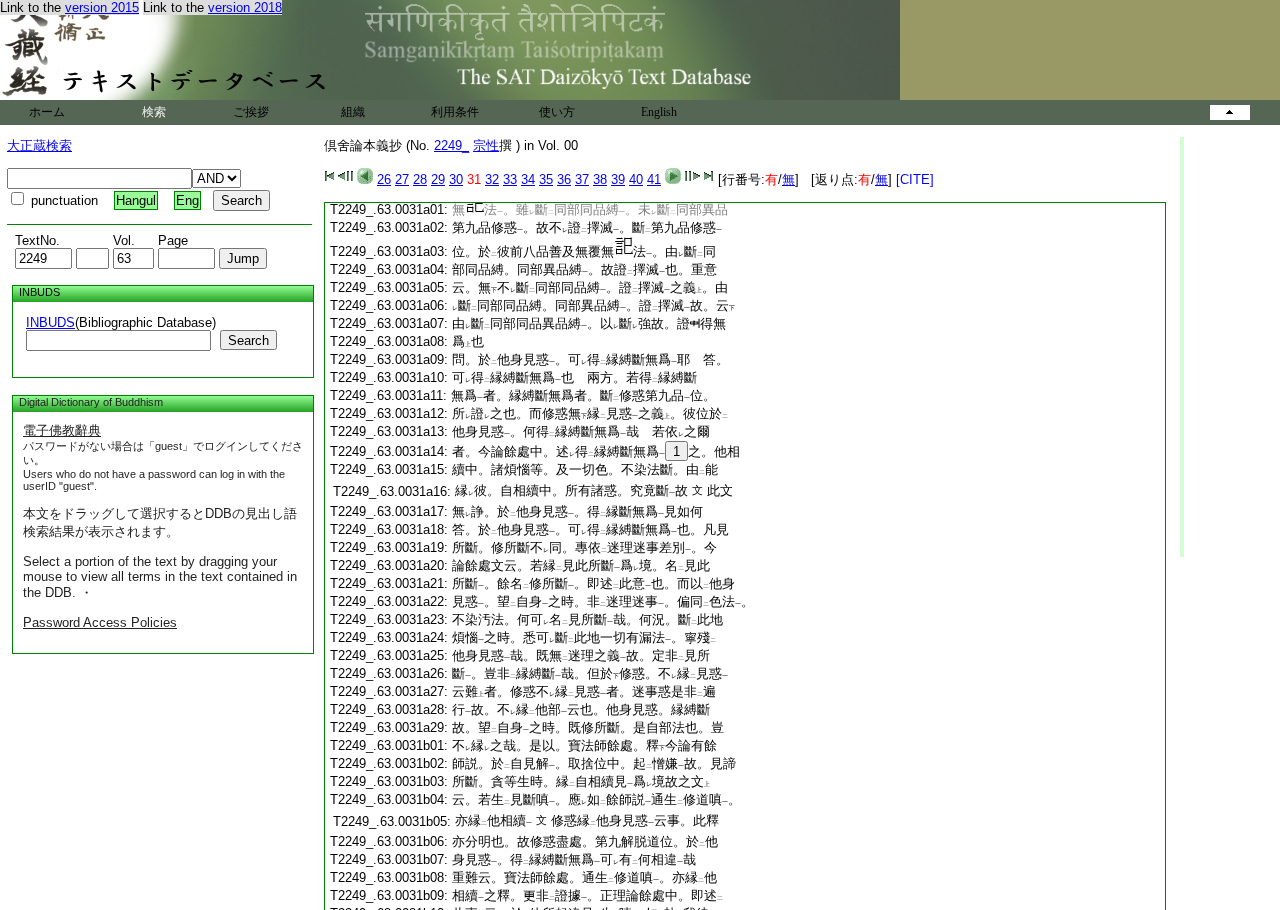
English (659, 112)
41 (654, 179)
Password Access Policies (100, 622)
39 (618, 179)
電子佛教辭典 (62, 430)
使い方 (557, 112)
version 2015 (102, 7)
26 (384, 179)
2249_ (451, 145)
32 (492, 179)
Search (248, 340)
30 (456, 179)
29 (438, 179)
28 (420, 179)
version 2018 (245, 7)
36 (564, 179)
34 (528, 179)
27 (402, 179)
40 (636, 179)
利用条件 (455, 112)
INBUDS (50, 322)
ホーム (47, 112)
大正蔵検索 (39, 145)
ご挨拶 (251, 112)
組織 (353, 112)
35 (546, 179)
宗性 (486, 145)
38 (600, 179)
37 (582, 179)
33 (510, 179)
